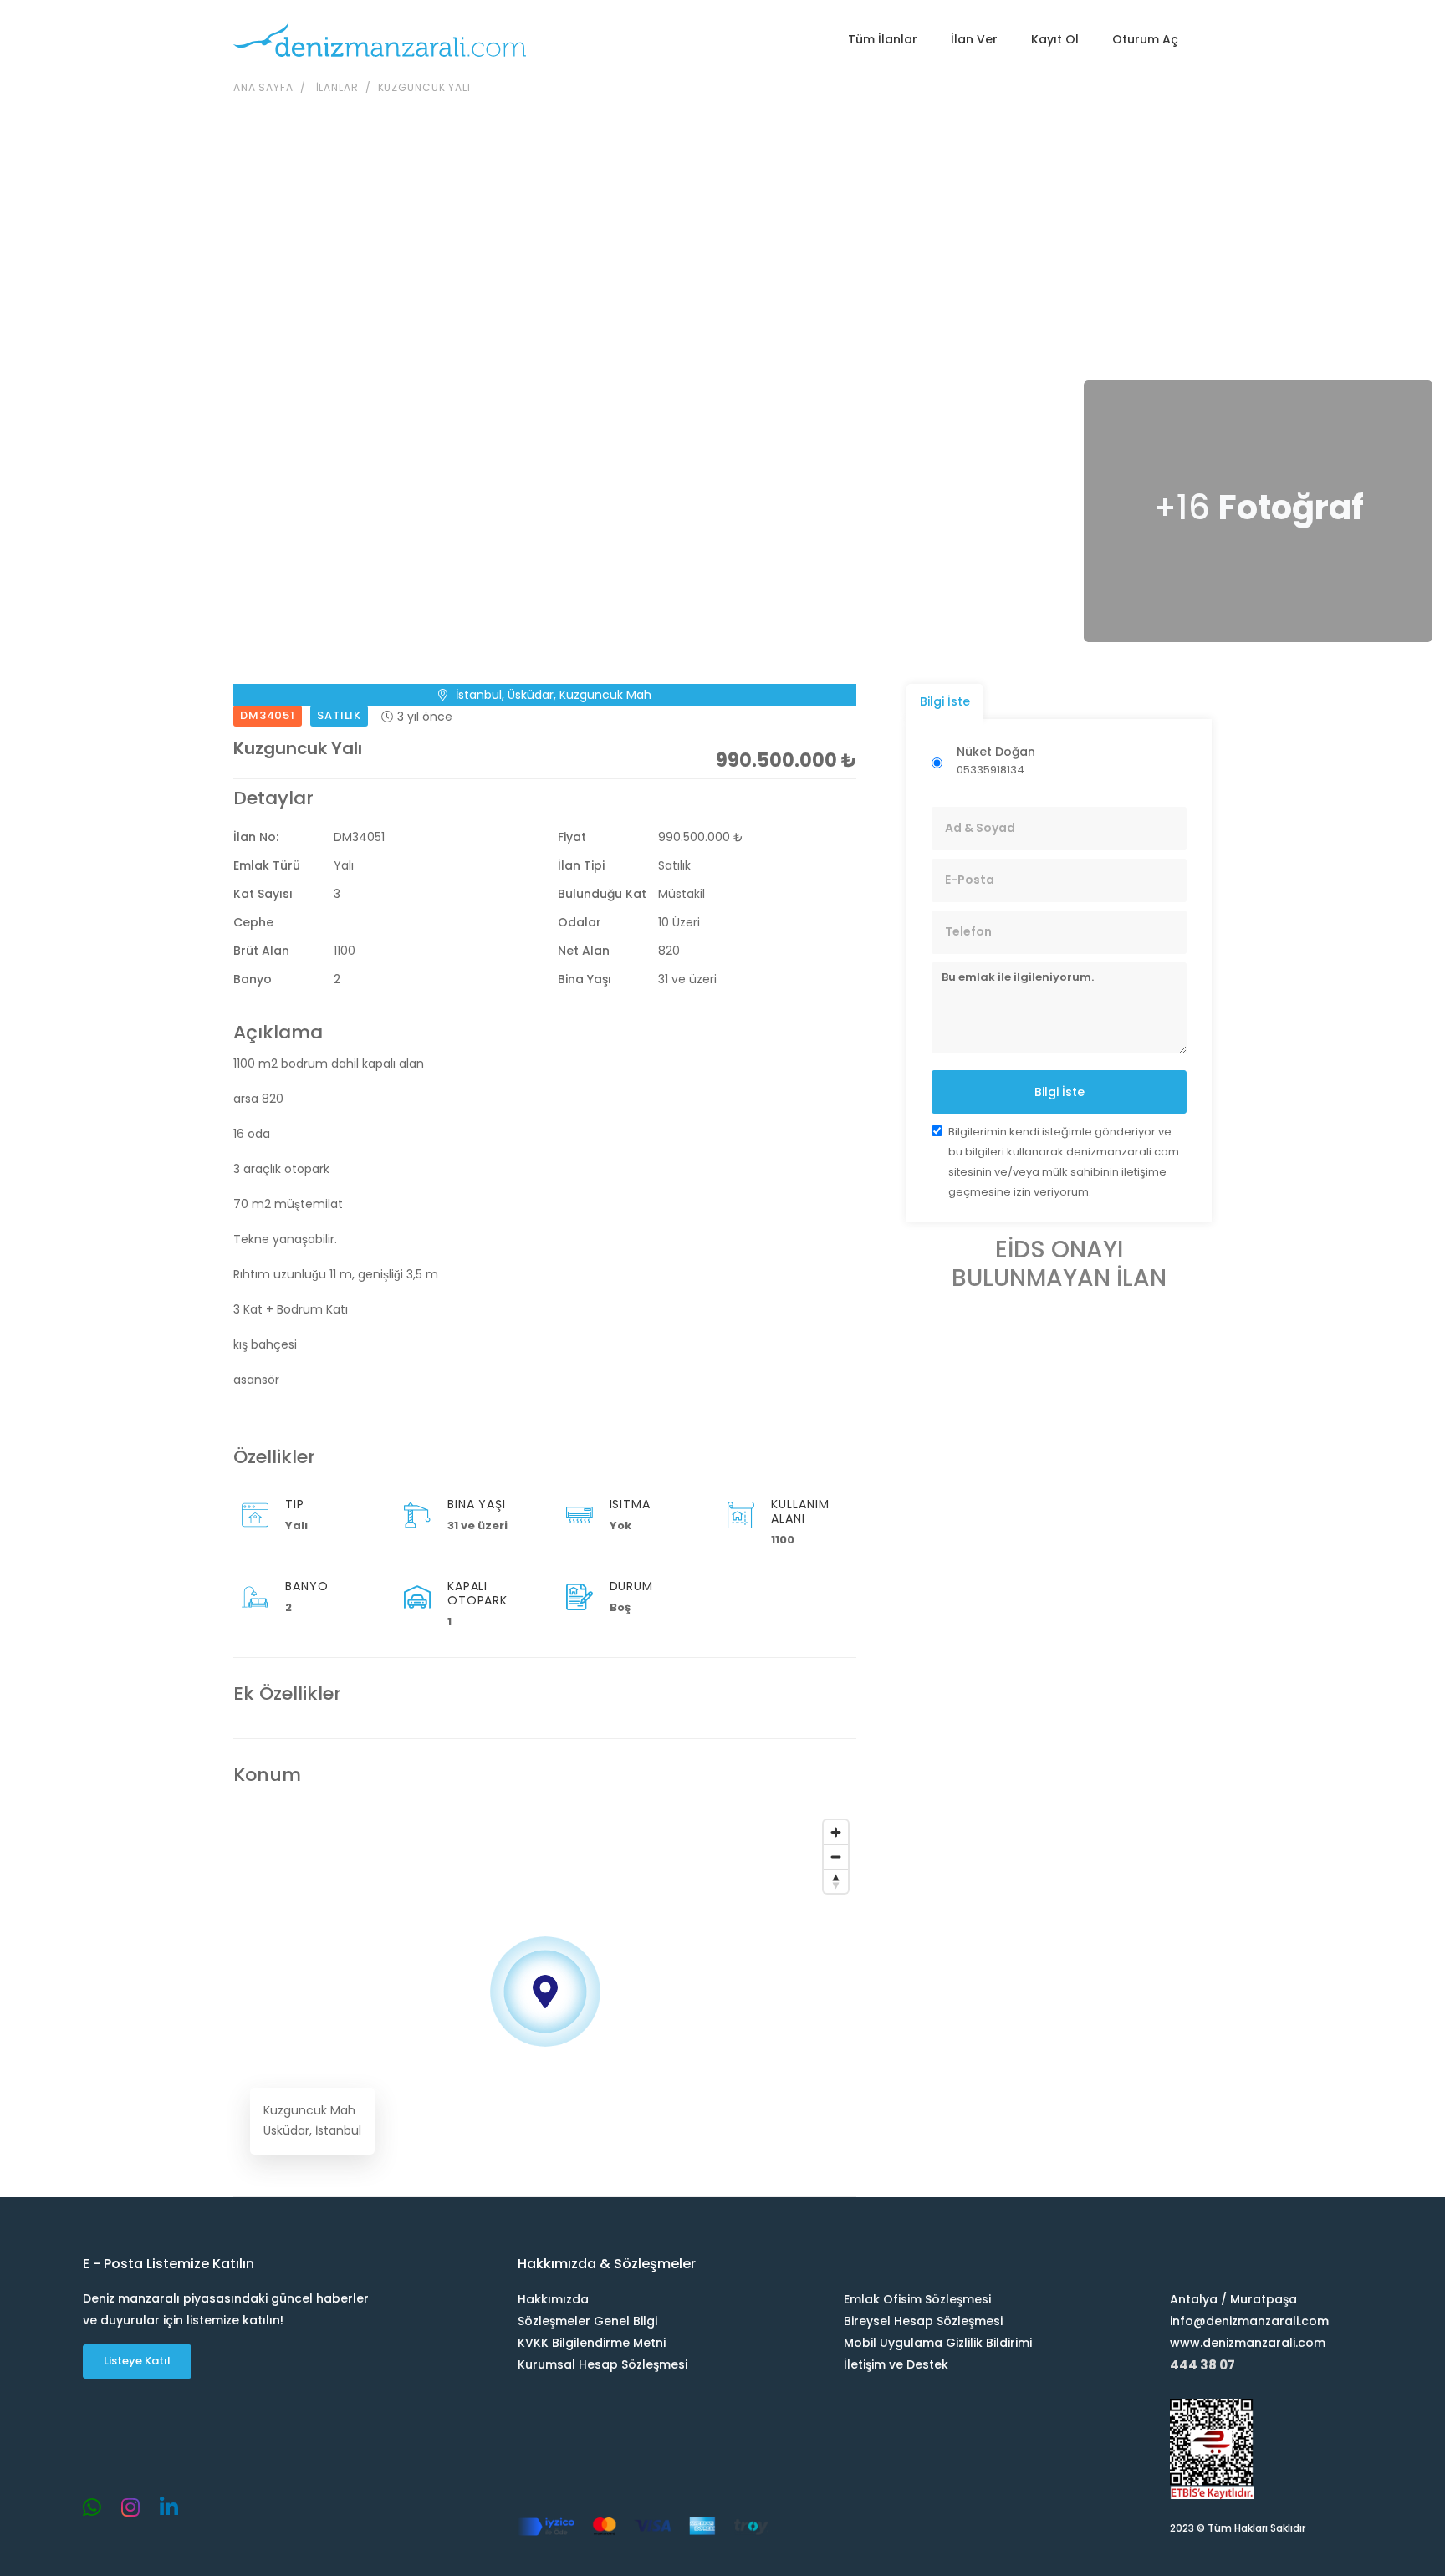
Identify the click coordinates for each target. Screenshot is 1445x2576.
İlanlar (337, 87)
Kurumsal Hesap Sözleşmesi (603, 2364)
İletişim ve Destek (896, 2364)
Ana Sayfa (263, 87)
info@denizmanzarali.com (1249, 2321)
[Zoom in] (836, 1832)
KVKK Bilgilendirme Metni (592, 2343)
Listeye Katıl (137, 2361)
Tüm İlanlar (883, 39)
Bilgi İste (1059, 1092)
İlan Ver (974, 39)
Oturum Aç (1145, 39)
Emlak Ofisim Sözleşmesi (917, 2299)
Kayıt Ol (1055, 39)
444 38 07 (1202, 2365)
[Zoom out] (836, 1857)
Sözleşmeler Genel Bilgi (587, 2321)
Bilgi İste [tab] (945, 701)
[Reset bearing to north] (836, 1881)
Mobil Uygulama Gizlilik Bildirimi (938, 2343)
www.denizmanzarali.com (1248, 2343)
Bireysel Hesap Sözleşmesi (923, 2321)
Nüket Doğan (996, 752)
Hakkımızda (553, 2299)
